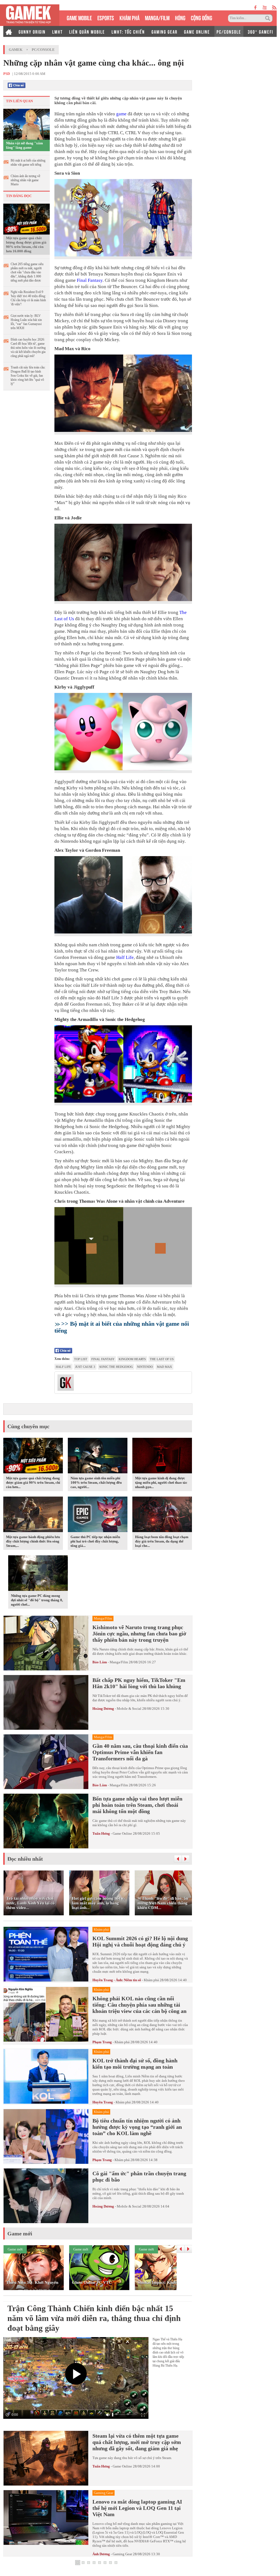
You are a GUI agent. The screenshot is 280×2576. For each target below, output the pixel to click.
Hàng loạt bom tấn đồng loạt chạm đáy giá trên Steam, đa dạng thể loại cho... (162, 1541)
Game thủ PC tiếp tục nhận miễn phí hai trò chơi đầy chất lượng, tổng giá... (95, 1541)
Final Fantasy (90, 280)
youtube (265, 8)
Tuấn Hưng (101, 1833)
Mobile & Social (129, 1709)
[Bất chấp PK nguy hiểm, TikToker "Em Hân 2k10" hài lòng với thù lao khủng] (46, 1702)
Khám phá (151, 1980)
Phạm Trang (102, 2042)
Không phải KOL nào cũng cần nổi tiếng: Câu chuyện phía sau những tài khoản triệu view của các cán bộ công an (139, 2005)
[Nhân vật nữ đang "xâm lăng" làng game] (27, 124)
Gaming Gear (122, 2554)
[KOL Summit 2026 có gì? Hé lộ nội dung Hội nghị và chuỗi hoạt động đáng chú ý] (46, 1955)
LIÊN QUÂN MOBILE (87, 31)
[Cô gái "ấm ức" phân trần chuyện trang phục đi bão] (46, 2196)
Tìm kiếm (269, 18)
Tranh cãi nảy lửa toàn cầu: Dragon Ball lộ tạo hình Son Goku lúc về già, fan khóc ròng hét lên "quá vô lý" (28, 376)
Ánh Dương (101, 2554)
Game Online (122, 1833)
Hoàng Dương (103, 1709)
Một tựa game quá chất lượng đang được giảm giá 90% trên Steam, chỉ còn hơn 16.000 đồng (26, 245)
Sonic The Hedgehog (116, 1367)
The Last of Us (162, 1359)
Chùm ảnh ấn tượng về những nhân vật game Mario (25, 180)
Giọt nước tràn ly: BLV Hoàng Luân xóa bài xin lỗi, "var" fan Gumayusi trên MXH (26, 322)
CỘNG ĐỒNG (202, 17)
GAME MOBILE (79, 17)
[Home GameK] (9, 31)
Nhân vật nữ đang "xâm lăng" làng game (24, 145)
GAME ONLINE (197, 31)
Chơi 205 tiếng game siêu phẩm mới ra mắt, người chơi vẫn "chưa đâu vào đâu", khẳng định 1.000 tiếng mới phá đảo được (27, 272)
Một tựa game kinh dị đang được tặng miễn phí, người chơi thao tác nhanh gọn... (161, 1482)
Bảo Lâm (100, 1662)
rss (274, 8)
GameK (16, 50)
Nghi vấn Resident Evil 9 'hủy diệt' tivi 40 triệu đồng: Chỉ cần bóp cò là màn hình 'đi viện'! (28, 298)
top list (81, 1359)
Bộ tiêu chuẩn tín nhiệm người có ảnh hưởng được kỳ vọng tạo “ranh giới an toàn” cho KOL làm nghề (137, 2127)
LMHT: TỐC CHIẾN (128, 31)
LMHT (57, 31)
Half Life (125, 957)
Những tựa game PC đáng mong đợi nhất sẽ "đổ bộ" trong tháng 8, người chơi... (37, 1600)
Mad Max (164, 1367)
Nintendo (145, 1367)
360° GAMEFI (260, 31)
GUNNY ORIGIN (32, 31)
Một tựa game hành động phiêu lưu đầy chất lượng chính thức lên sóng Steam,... (33, 1541)
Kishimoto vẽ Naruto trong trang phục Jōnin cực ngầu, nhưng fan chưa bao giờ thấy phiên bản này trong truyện (139, 1634)
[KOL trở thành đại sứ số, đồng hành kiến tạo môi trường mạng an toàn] (46, 2077)
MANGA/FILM (157, 17)
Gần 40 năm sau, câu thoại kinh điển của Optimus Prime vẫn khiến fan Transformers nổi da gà (140, 1752)
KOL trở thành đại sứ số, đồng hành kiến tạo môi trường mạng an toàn (135, 2064)
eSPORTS (106, 17)
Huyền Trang (103, 2102)
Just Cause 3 (85, 1367)
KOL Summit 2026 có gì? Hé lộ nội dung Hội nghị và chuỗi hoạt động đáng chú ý (140, 1941)
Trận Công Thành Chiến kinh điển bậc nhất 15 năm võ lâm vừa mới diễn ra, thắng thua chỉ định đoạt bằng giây (94, 2318)
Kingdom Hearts (132, 1359)
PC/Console (43, 50)
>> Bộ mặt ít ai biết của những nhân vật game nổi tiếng (122, 1327)
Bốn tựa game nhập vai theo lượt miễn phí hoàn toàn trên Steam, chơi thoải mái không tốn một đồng (137, 1805)
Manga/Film (119, 1662)
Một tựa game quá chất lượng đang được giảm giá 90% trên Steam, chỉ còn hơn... (33, 1482)
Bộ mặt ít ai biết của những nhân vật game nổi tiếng (28, 163)
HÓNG (180, 17)
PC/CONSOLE (229, 31)
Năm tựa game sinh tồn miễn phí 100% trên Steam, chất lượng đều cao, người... (96, 1482)
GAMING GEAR (164, 31)
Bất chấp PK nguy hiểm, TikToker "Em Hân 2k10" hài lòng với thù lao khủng (139, 1683)
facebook (256, 8)
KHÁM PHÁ (129, 17)
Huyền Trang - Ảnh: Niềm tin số (117, 1980)
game (121, 114)
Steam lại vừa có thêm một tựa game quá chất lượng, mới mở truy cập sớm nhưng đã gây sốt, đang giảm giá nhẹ (137, 2442)
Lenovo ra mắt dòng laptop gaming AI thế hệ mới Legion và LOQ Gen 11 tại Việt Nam (137, 2508)
